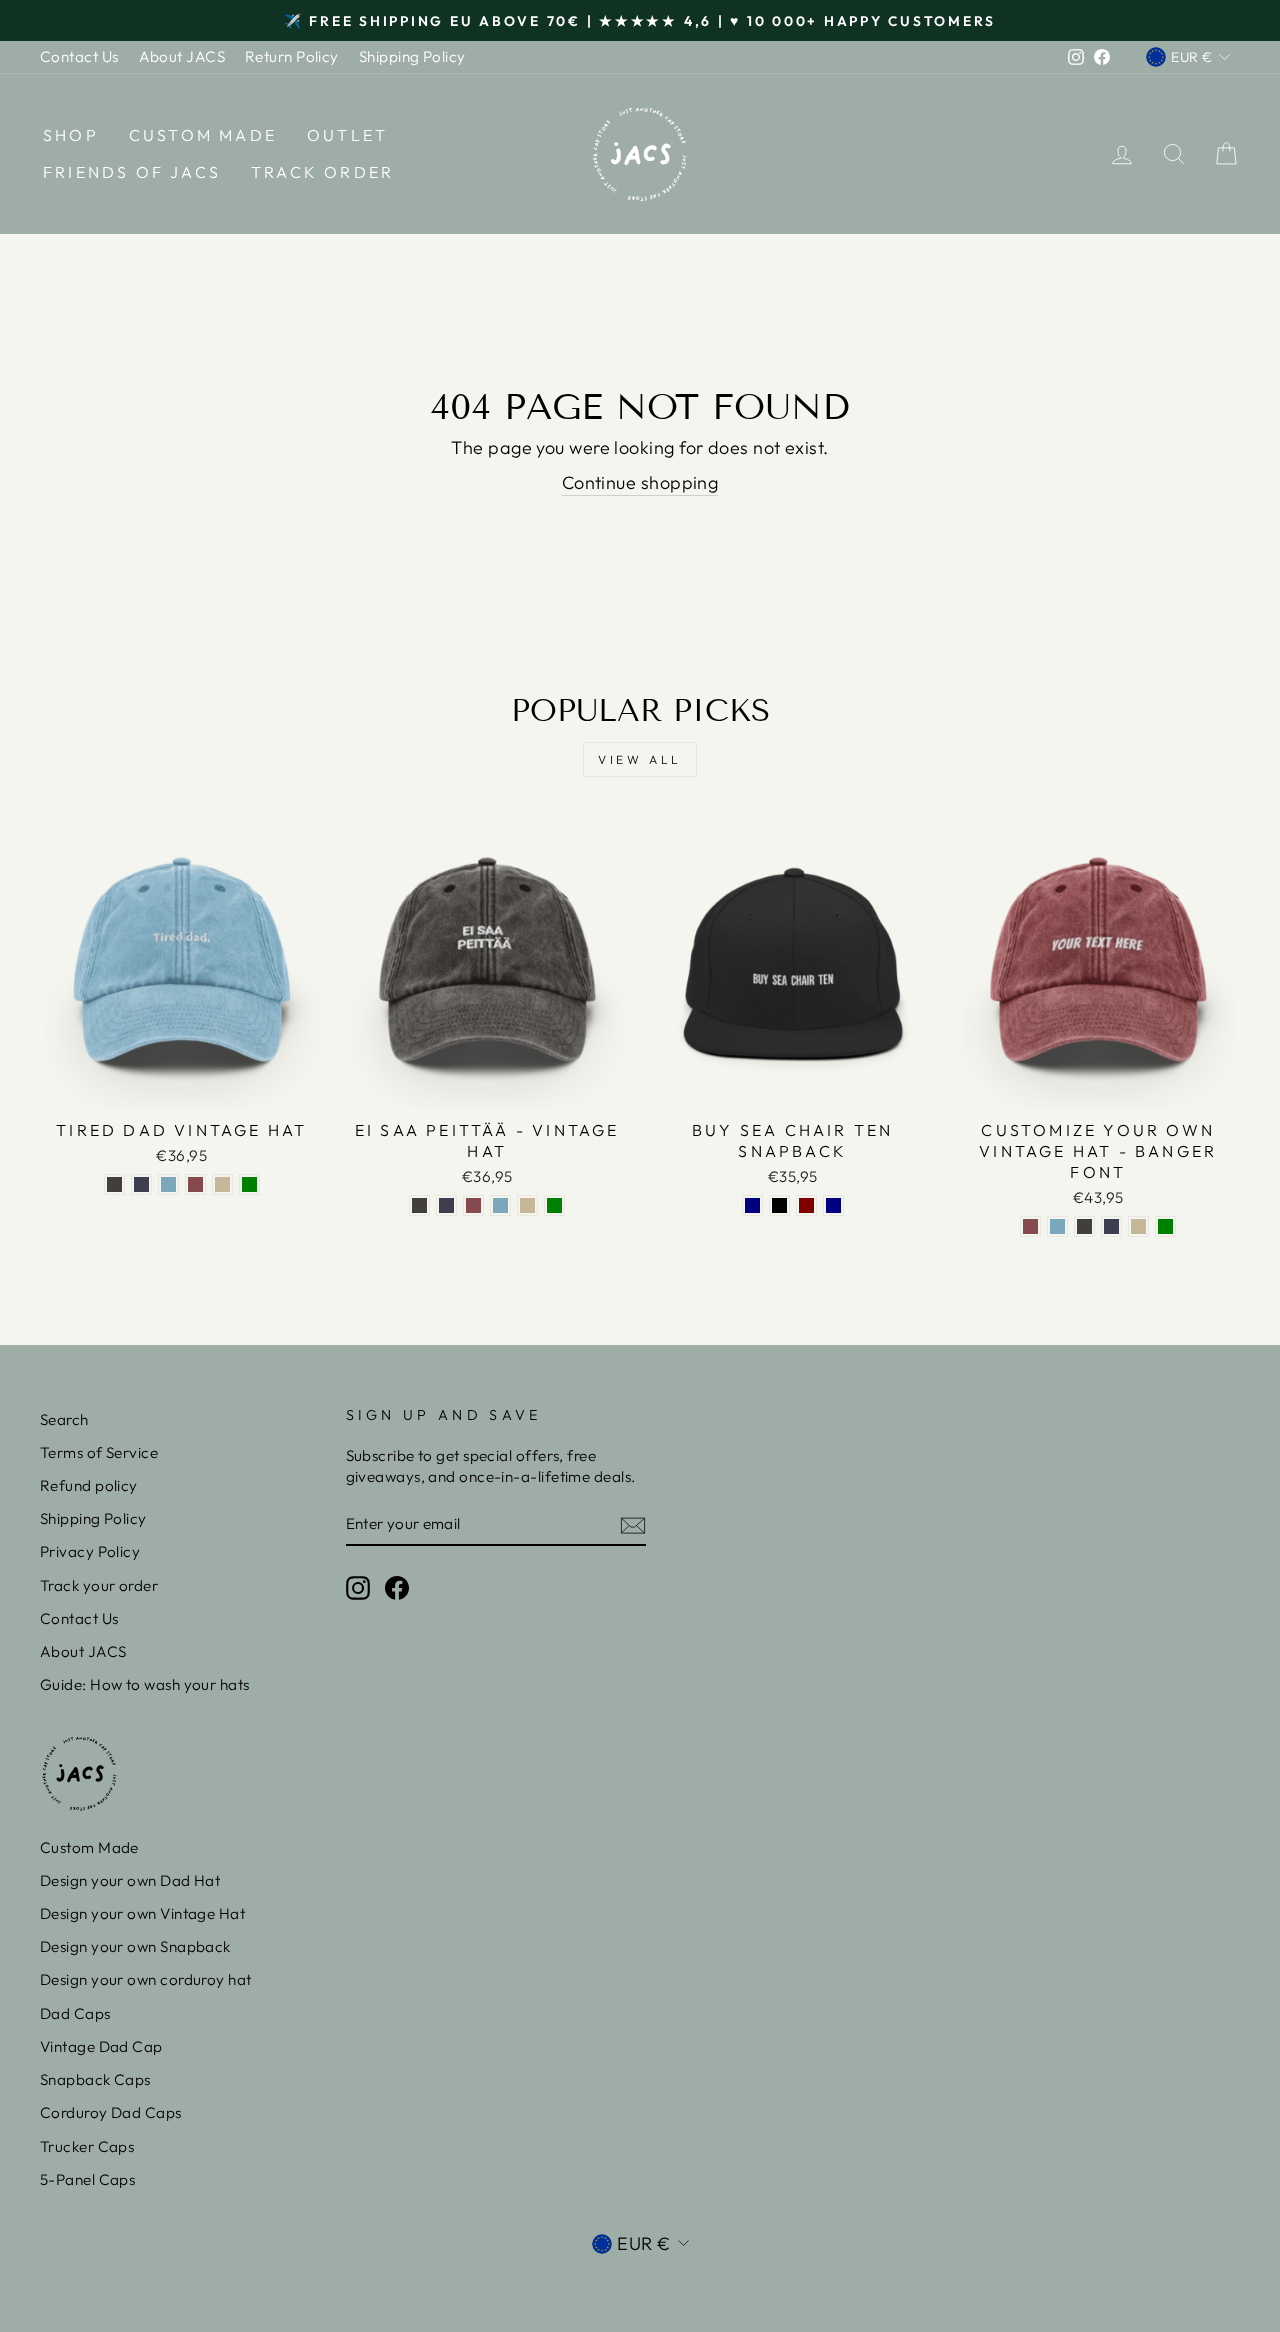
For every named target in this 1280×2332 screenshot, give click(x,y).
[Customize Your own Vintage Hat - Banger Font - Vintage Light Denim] (1057, 1226)
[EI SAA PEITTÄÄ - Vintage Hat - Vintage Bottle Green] (554, 1205)
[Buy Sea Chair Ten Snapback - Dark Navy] (752, 1205)
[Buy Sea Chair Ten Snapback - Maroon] (806, 1205)
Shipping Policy (412, 56)
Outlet (347, 135)
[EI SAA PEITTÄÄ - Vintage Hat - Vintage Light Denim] (500, 1205)
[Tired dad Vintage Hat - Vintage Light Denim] (168, 1184)
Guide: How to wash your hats (145, 1684)
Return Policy (292, 56)
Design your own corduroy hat (146, 1979)
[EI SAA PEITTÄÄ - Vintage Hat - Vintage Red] (473, 1205)
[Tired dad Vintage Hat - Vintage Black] (114, 1184)
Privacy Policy (90, 1551)
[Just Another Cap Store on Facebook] (397, 1588)
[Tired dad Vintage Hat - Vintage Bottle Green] (249, 1184)
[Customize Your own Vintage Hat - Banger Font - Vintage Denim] (1111, 1226)
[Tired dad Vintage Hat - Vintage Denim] (141, 1184)
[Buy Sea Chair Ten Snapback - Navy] (833, 1205)
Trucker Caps (87, 2146)
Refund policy (89, 1485)
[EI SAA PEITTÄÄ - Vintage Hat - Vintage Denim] (446, 1205)
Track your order (99, 1585)
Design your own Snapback (135, 1946)
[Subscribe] (633, 1524)
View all (640, 759)
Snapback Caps (95, 2079)
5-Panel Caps (87, 2179)
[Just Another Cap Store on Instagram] (358, 1588)
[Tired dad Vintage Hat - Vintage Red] (195, 1184)
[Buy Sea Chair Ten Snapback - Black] (779, 1205)
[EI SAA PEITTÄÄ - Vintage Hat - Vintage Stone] (527, 1205)
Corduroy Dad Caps (111, 2112)
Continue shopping (640, 482)
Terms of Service (99, 1452)
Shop (71, 135)
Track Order (322, 172)
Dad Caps (75, 2013)
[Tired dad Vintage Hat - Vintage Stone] (222, 1184)
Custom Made (203, 135)
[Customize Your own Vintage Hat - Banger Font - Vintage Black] (1084, 1226)
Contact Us (79, 56)
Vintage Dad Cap (101, 2046)
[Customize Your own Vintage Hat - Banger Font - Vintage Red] (1030, 1226)
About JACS (182, 56)
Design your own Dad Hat (130, 1880)
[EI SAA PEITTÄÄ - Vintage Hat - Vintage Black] (419, 1205)
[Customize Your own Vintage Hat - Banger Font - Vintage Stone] (1138, 1226)
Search (64, 1419)
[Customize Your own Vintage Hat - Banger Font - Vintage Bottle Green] (1165, 1226)
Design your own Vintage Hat (142, 1913)
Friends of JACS (132, 172)
